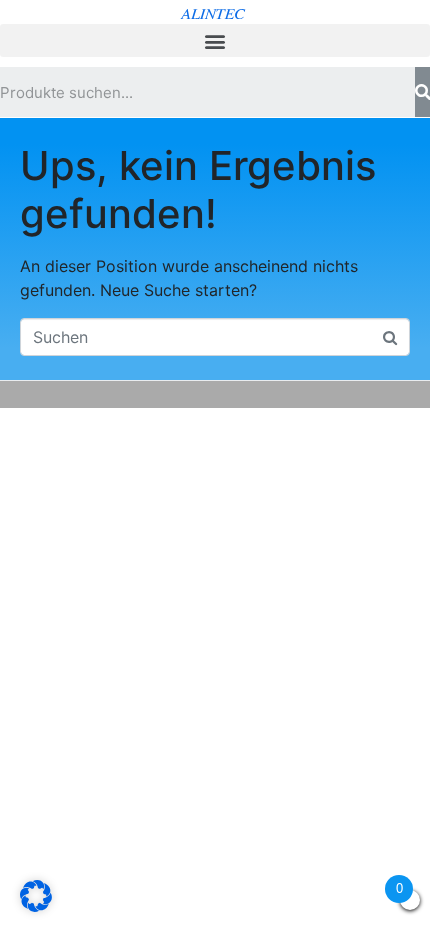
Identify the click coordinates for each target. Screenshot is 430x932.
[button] (215, 40)
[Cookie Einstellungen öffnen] (36, 906)
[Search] (422, 92)
